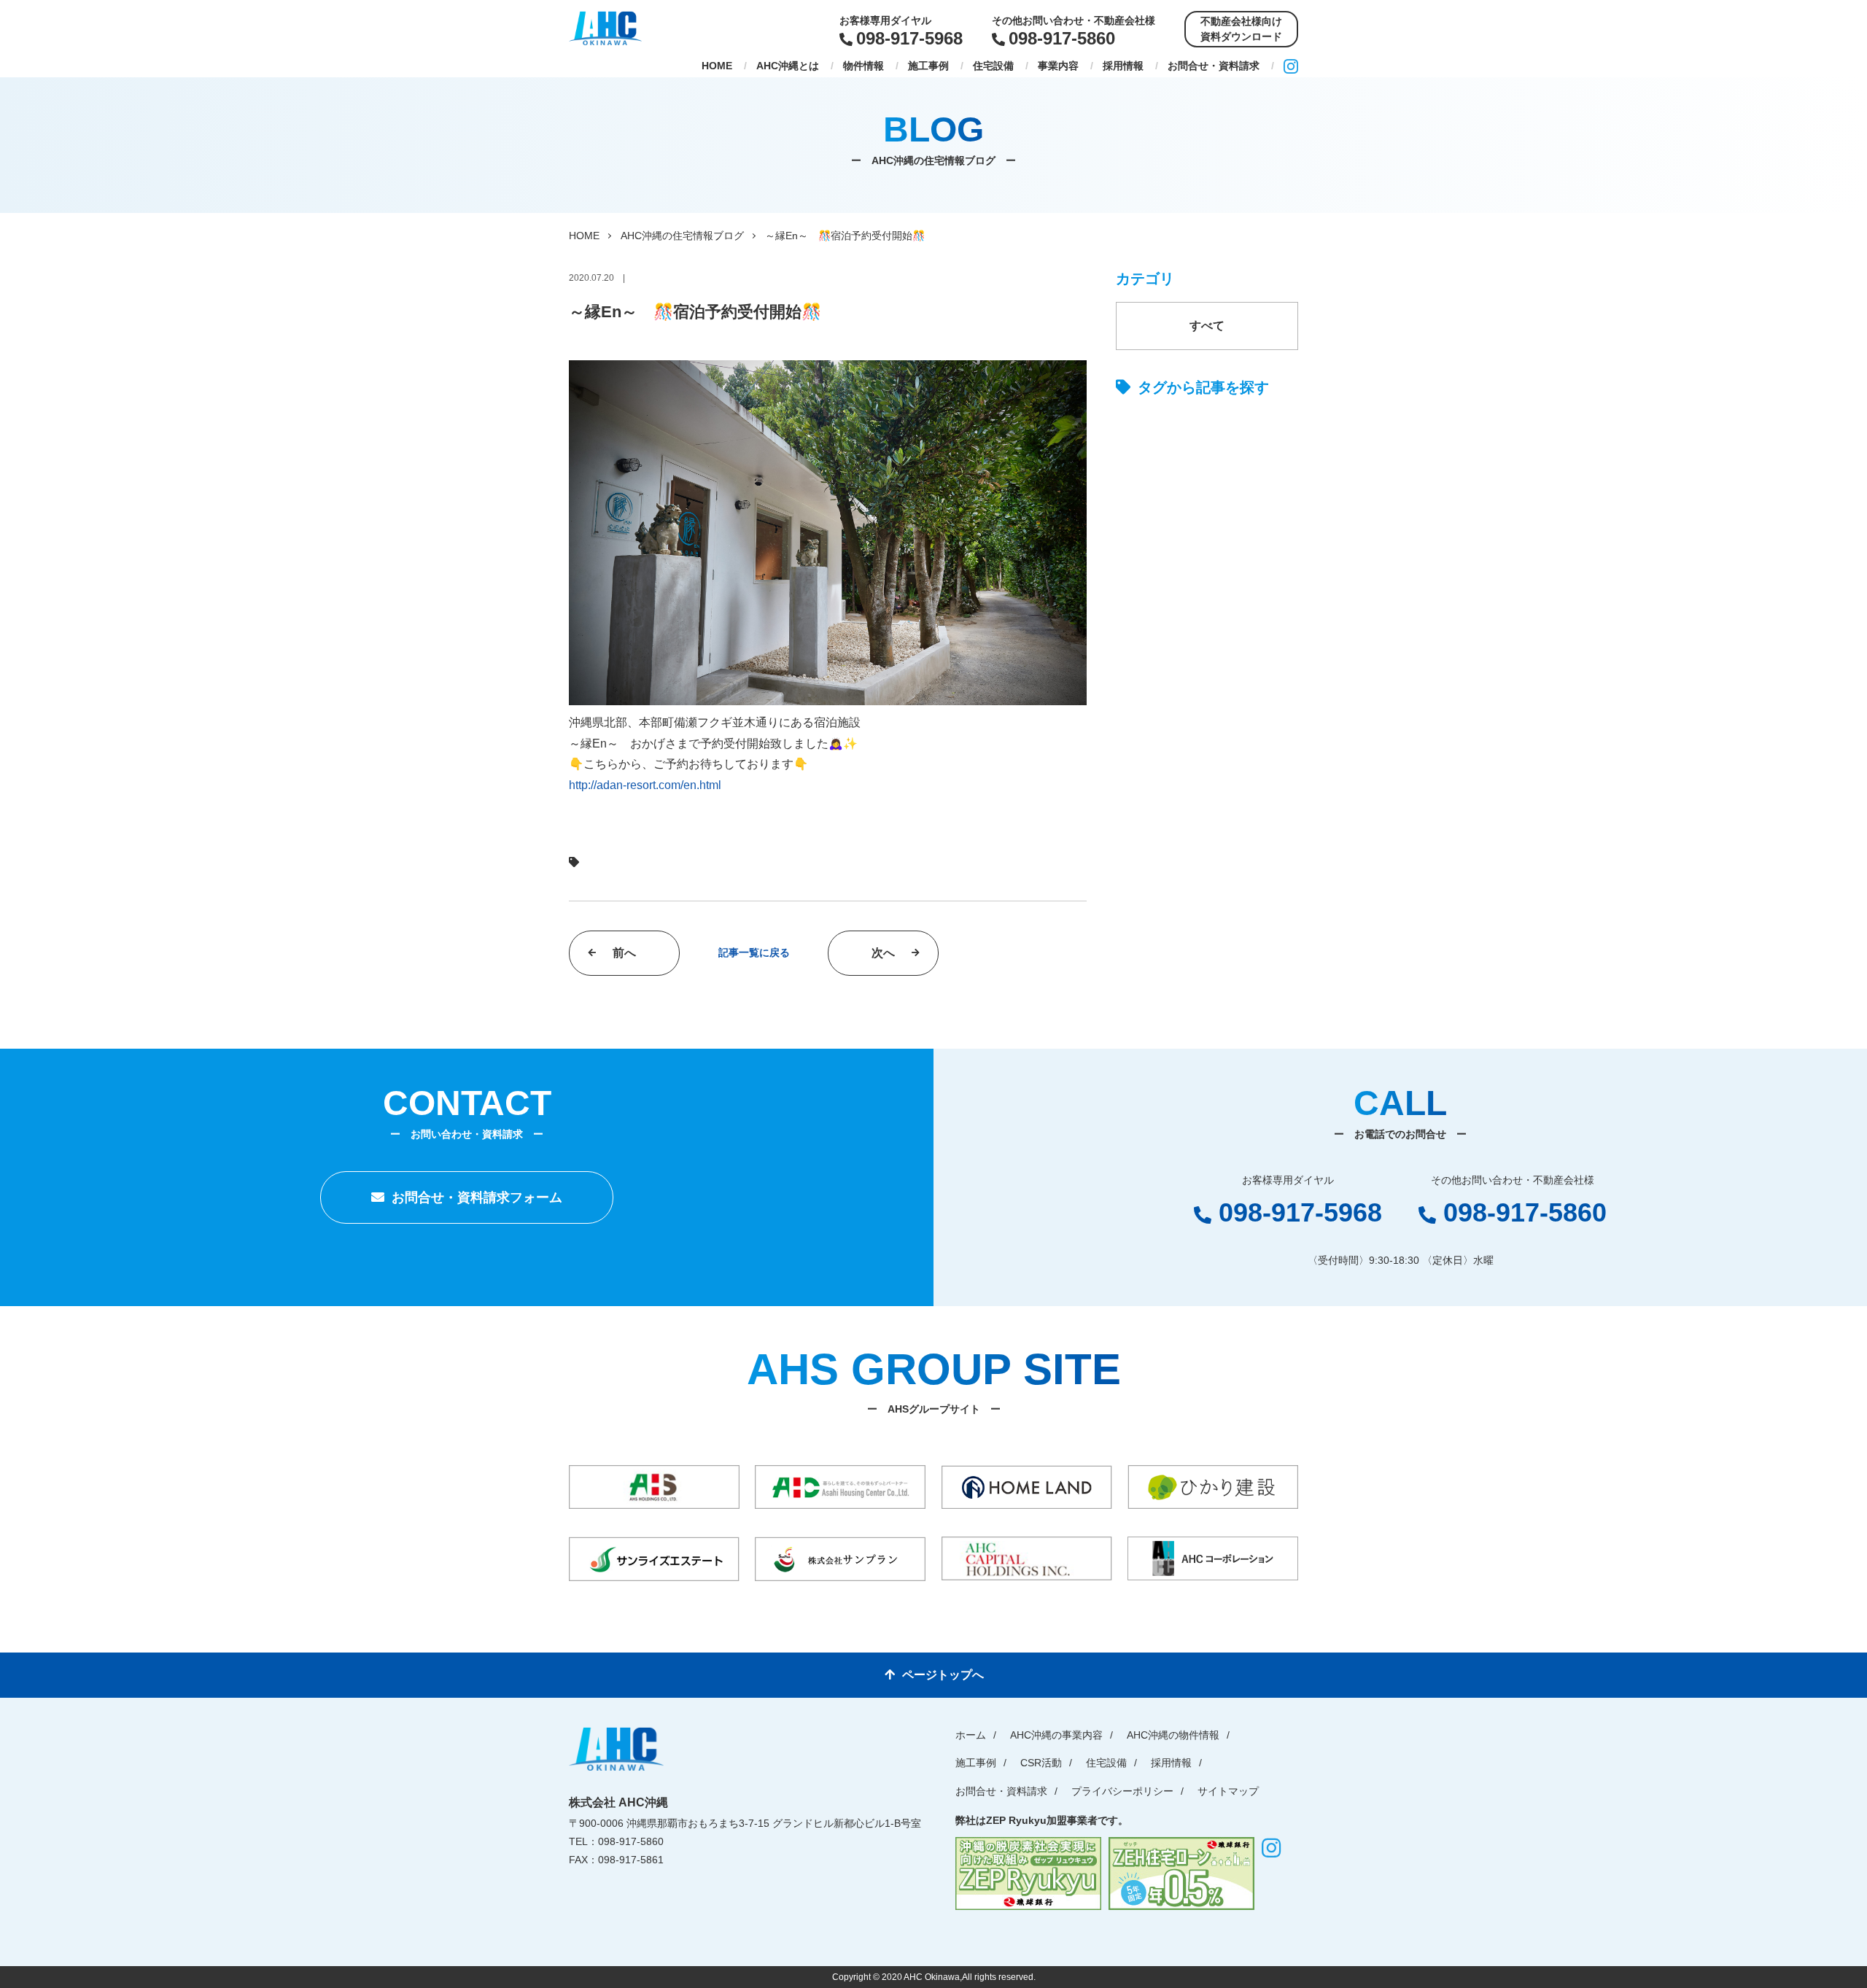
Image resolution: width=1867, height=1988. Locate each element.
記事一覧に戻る (754, 952)
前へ (624, 953)
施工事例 (928, 66)
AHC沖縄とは (788, 66)
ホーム (971, 1735)
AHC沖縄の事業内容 (1056, 1735)
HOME (717, 66)
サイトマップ (1228, 1791)
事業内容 (1058, 66)
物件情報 (863, 66)
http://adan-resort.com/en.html (645, 785)
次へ (883, 953)
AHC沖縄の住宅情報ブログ (682, 236)
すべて (1207, 326)
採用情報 (1123, 66)
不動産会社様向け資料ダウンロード (1241, 29)
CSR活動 (1041, 1763)
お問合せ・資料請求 (1214, 66)
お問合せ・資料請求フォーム (477, 1197)
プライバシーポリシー (1122, 1791)
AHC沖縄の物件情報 (1173, 1735)
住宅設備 (993, 66)
